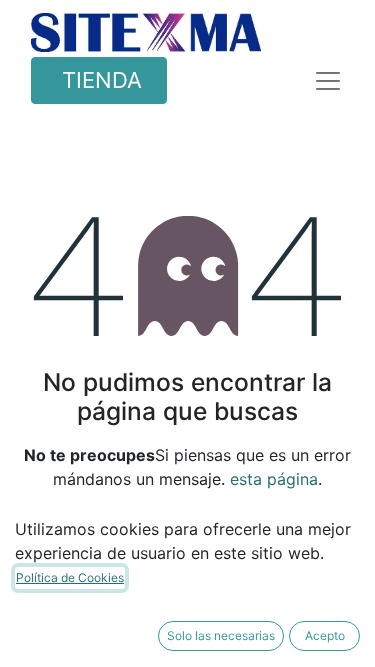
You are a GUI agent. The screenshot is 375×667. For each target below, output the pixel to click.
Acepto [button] (325, 635)
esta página (274, 479)
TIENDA (99, 80)
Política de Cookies (70, 577)
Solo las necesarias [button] (221, 635)
